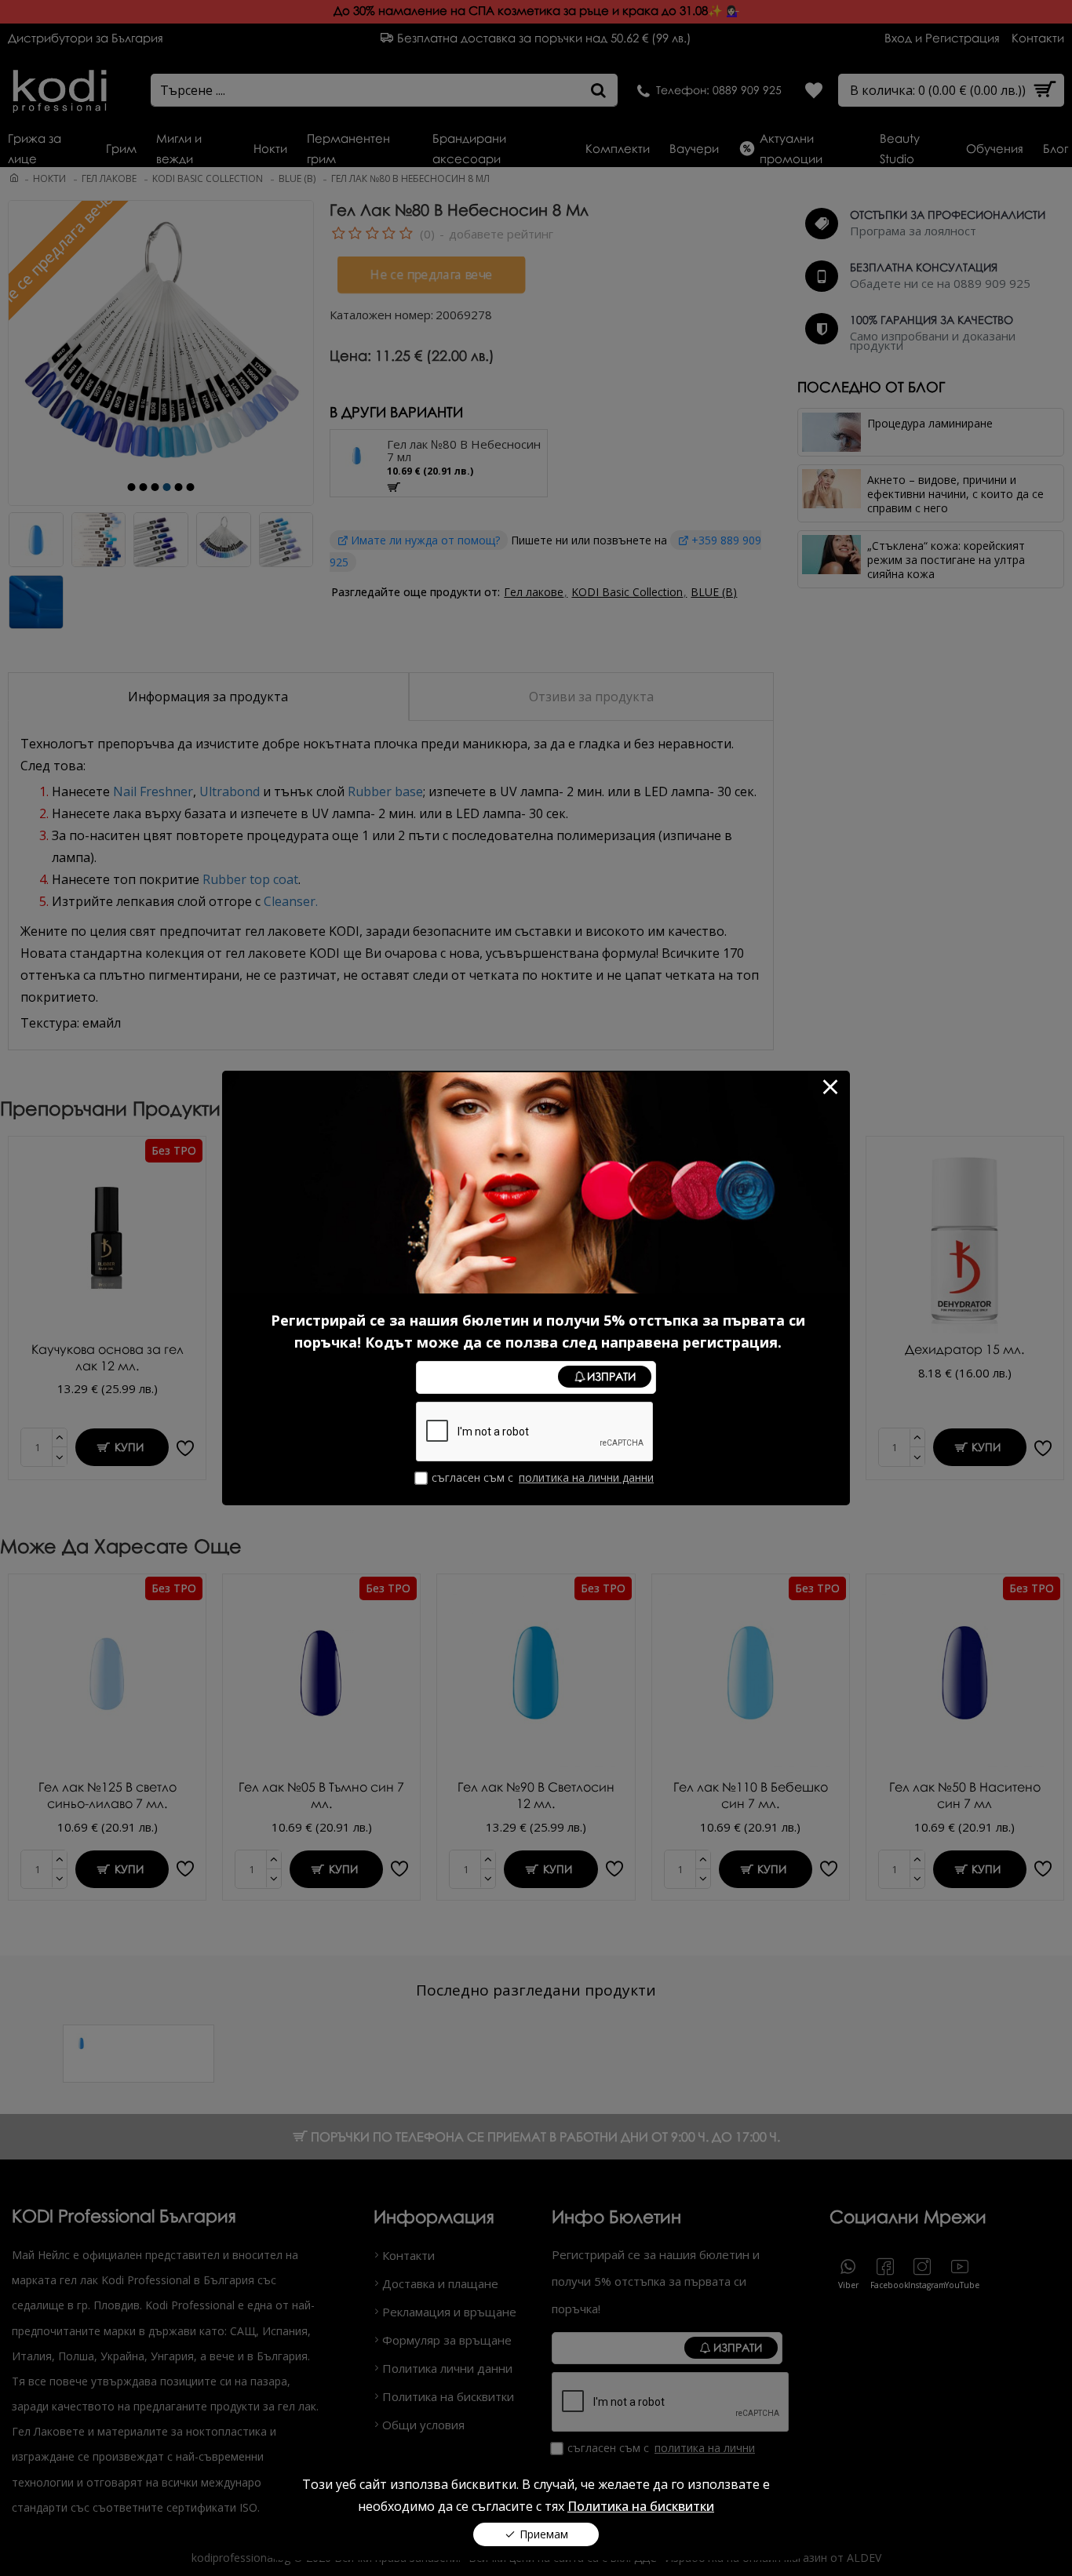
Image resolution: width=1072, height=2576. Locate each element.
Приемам (544, 2534)
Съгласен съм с (543, 1477)
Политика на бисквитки (641, 2506)
